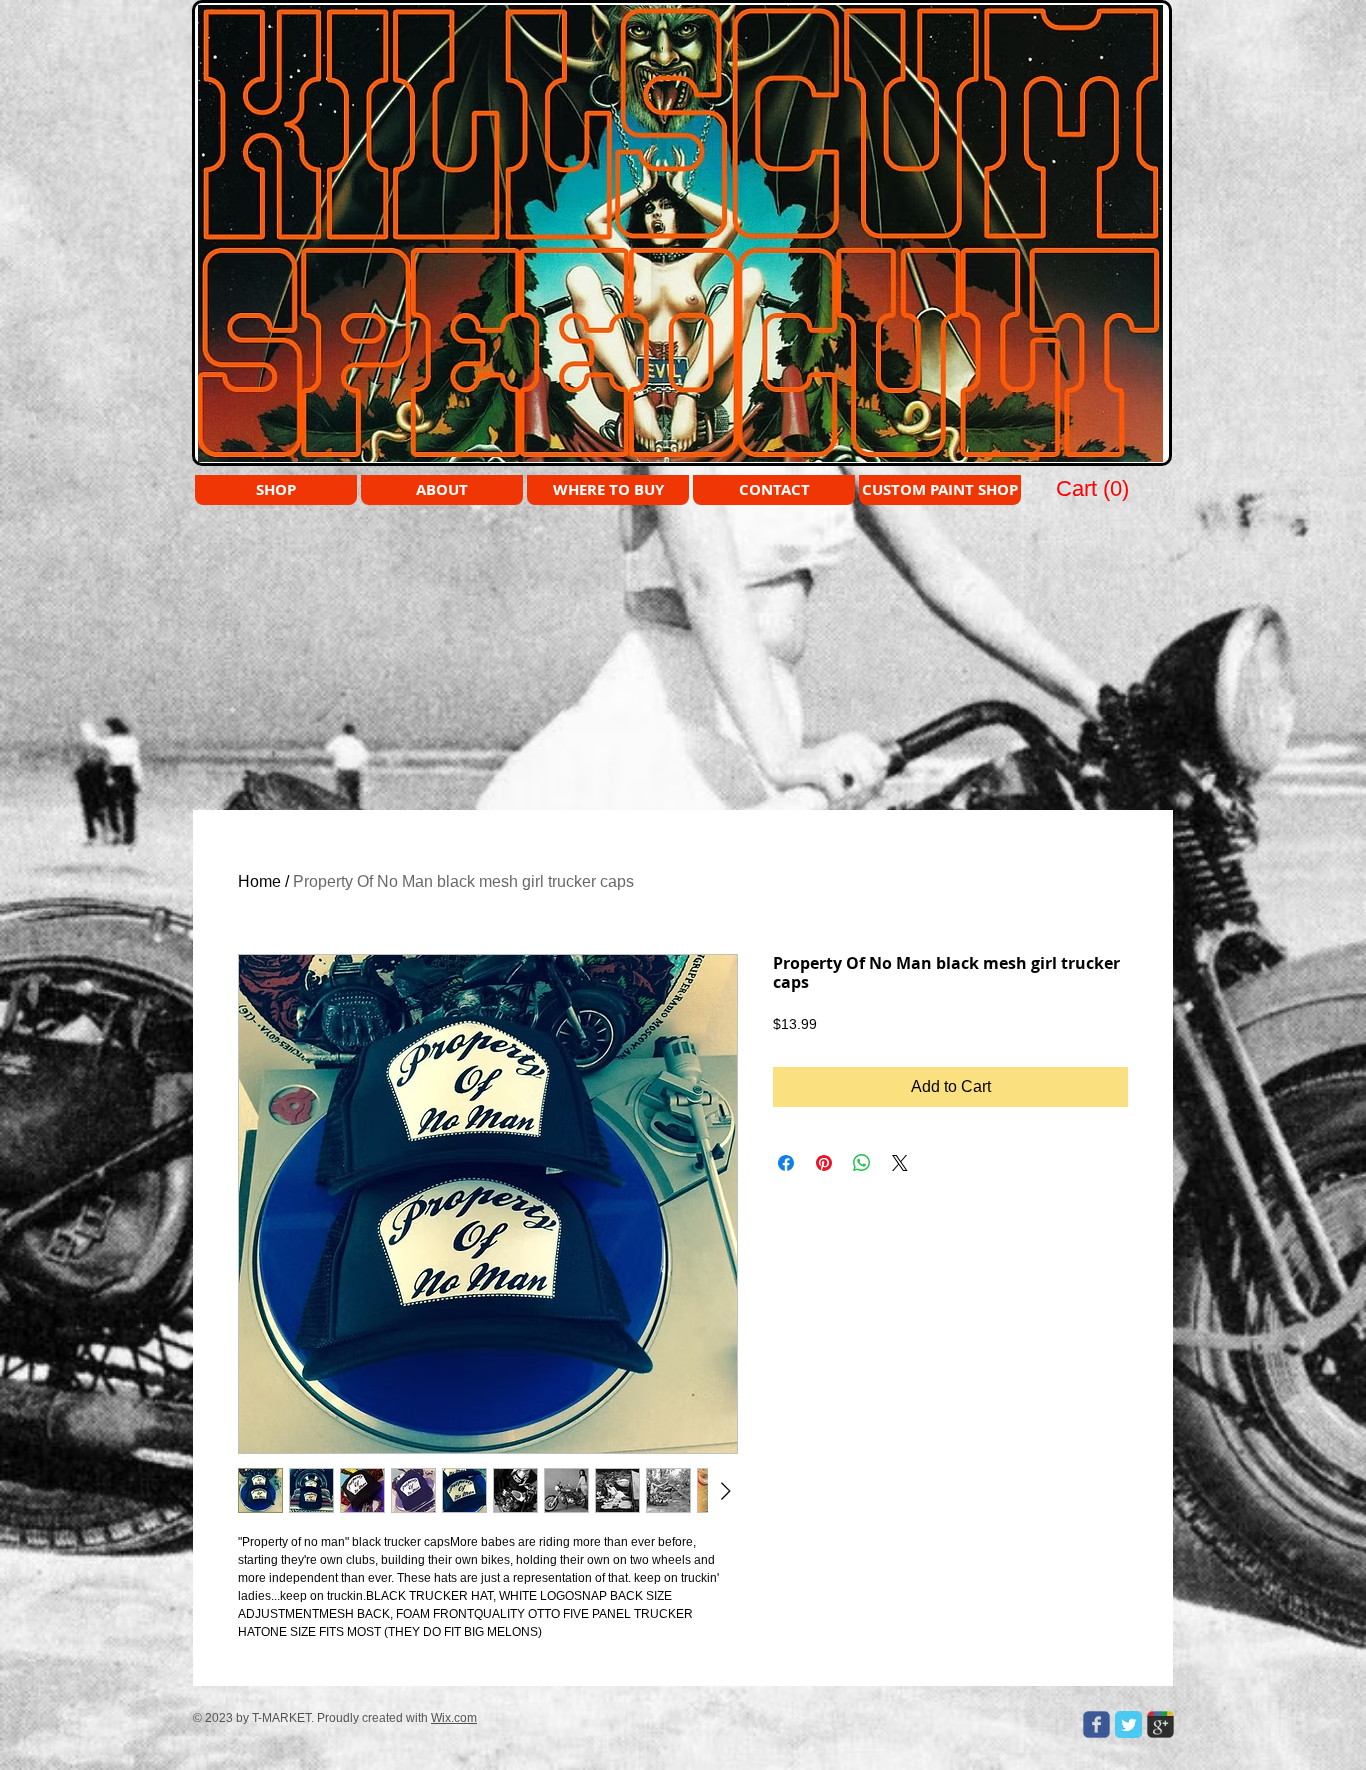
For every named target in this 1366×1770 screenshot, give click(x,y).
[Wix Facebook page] (1096, 1724)
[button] (1094, 488)
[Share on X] (900, 1163)
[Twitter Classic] (1128, 1724)
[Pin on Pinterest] (824, 1163)
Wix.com (454, 1718)
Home (259, 881)
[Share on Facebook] (786, 1163)
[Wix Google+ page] (1160, 1724)
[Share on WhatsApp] (862, 1163)
